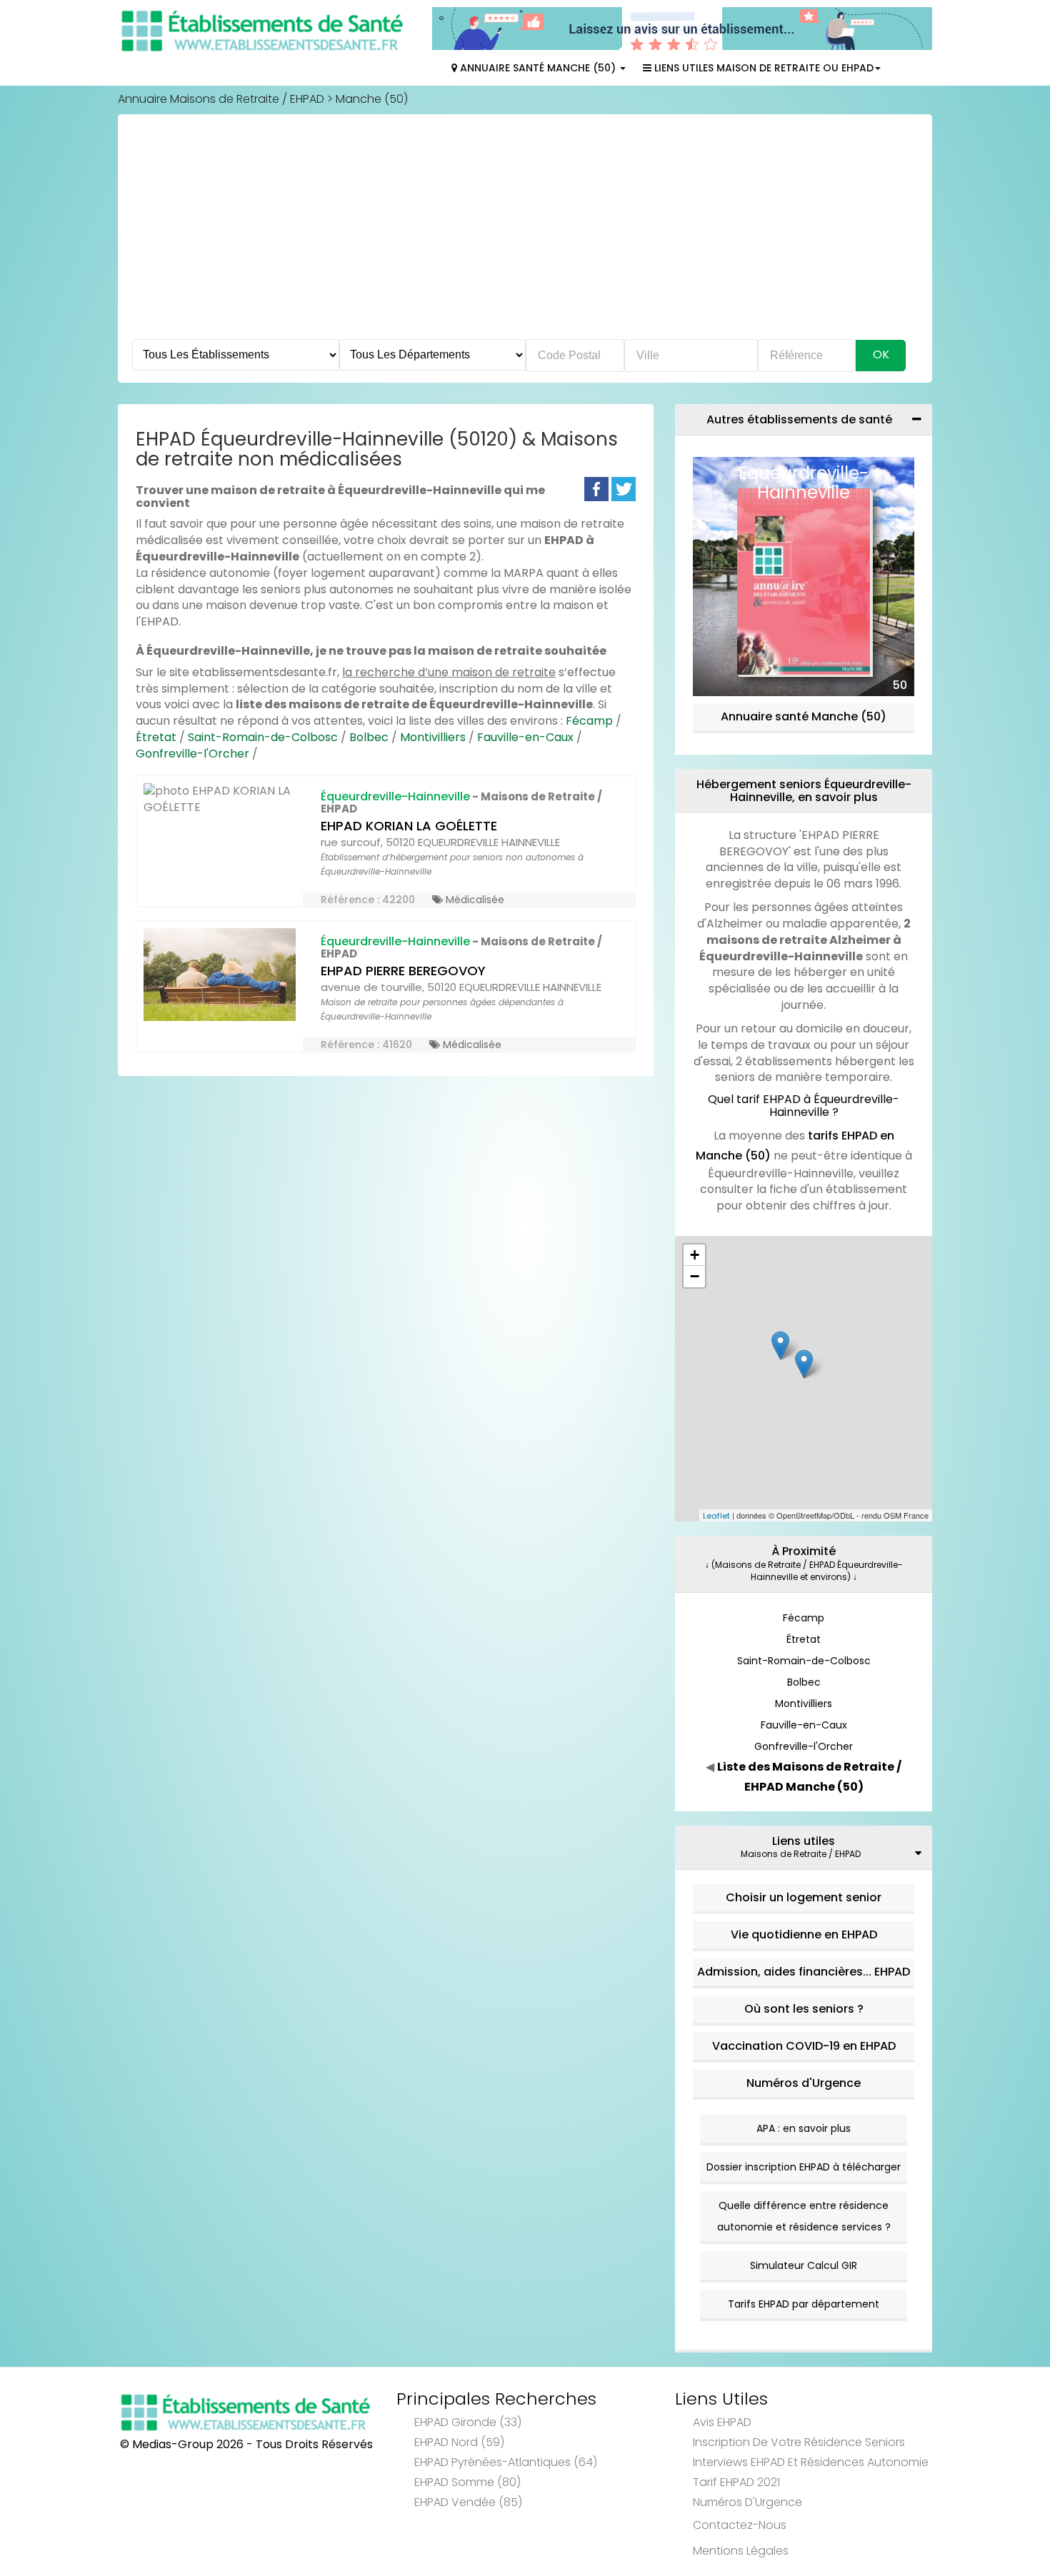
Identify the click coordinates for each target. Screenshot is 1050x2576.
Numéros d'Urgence (804, 2083)
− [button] (695, 1276)
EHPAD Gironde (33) (468, 2422)
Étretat (156, 737)
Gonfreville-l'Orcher (192, 754)
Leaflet (716, 1516)
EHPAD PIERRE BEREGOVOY (403, 971)
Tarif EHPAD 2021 (736, 2482)
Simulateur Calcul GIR (804, 2265)
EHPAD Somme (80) (467, 2482)
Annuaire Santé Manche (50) (538, 68)
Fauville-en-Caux (525, 737)
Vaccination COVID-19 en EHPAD (804, 2046)
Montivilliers (433, 737)
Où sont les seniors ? (804, 2009)
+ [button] (695, 1255)
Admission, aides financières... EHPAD (804, 1972)
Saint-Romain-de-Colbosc (263, 737)
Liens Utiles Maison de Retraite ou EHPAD (762, 68)
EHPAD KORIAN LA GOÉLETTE (409, 826)
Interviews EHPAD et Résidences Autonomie (811, 2462)
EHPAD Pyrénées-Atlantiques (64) (506, 2462)
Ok (881, 354)
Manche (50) (372, 99)
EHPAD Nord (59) (459, 2442)
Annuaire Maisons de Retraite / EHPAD (221, 99)
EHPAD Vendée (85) (468, 2502)
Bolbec (369, 737)
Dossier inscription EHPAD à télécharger (804, 2167)
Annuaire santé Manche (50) (804, 716)
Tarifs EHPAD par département (804, 2304)
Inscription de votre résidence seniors (799, 2442)
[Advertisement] (525, 232)
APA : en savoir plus (804, 2128)
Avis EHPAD (722, 2422)
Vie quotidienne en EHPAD (804, 1934)
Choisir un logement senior (804, 1897)
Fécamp (589, 721)
